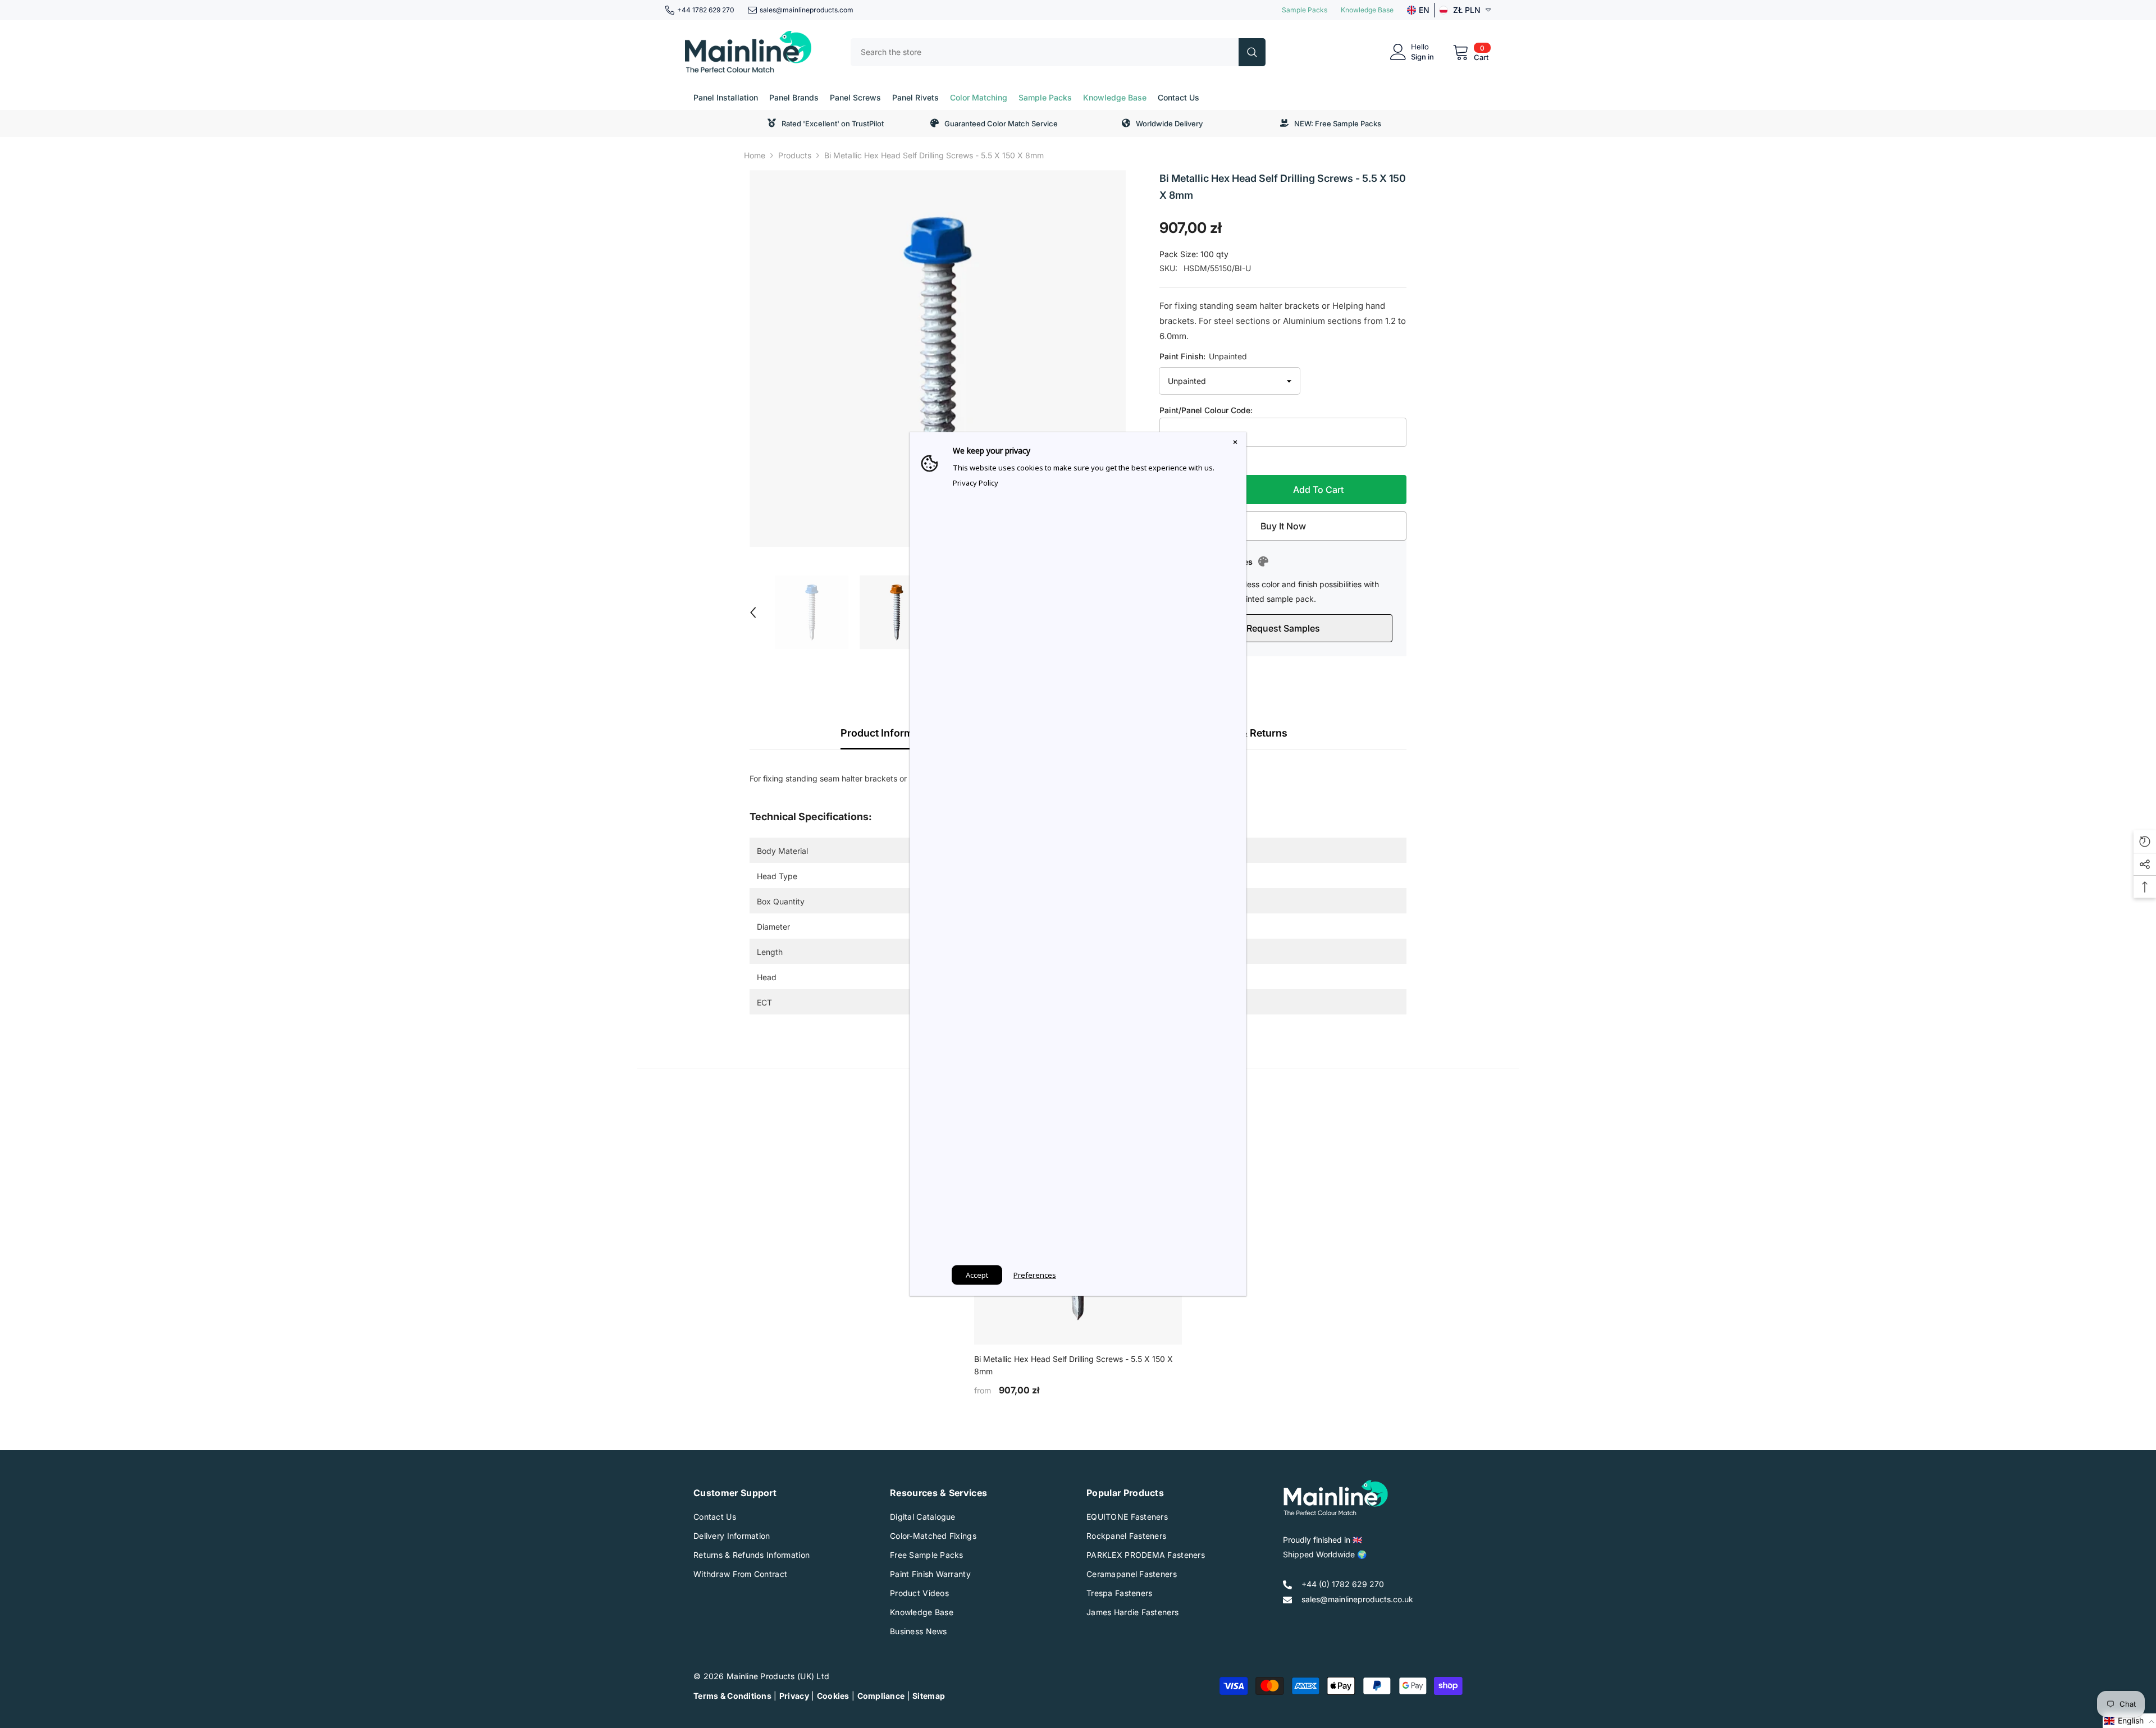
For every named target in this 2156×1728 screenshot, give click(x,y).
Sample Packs (1305, 10)
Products (795, 155)
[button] (753, 612)
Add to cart (1318, 490)
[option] (938, 358)
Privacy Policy (976, 483)
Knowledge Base (1367, 10)
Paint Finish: (1203, 356)
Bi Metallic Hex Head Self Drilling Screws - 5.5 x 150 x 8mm (1074, 1365)
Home (755, 155)
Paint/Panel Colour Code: (1206, 410)
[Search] (1058, 52)
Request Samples (1283, 628)
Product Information (889, 733)
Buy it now (1283, 526)
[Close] (1235, 444)
